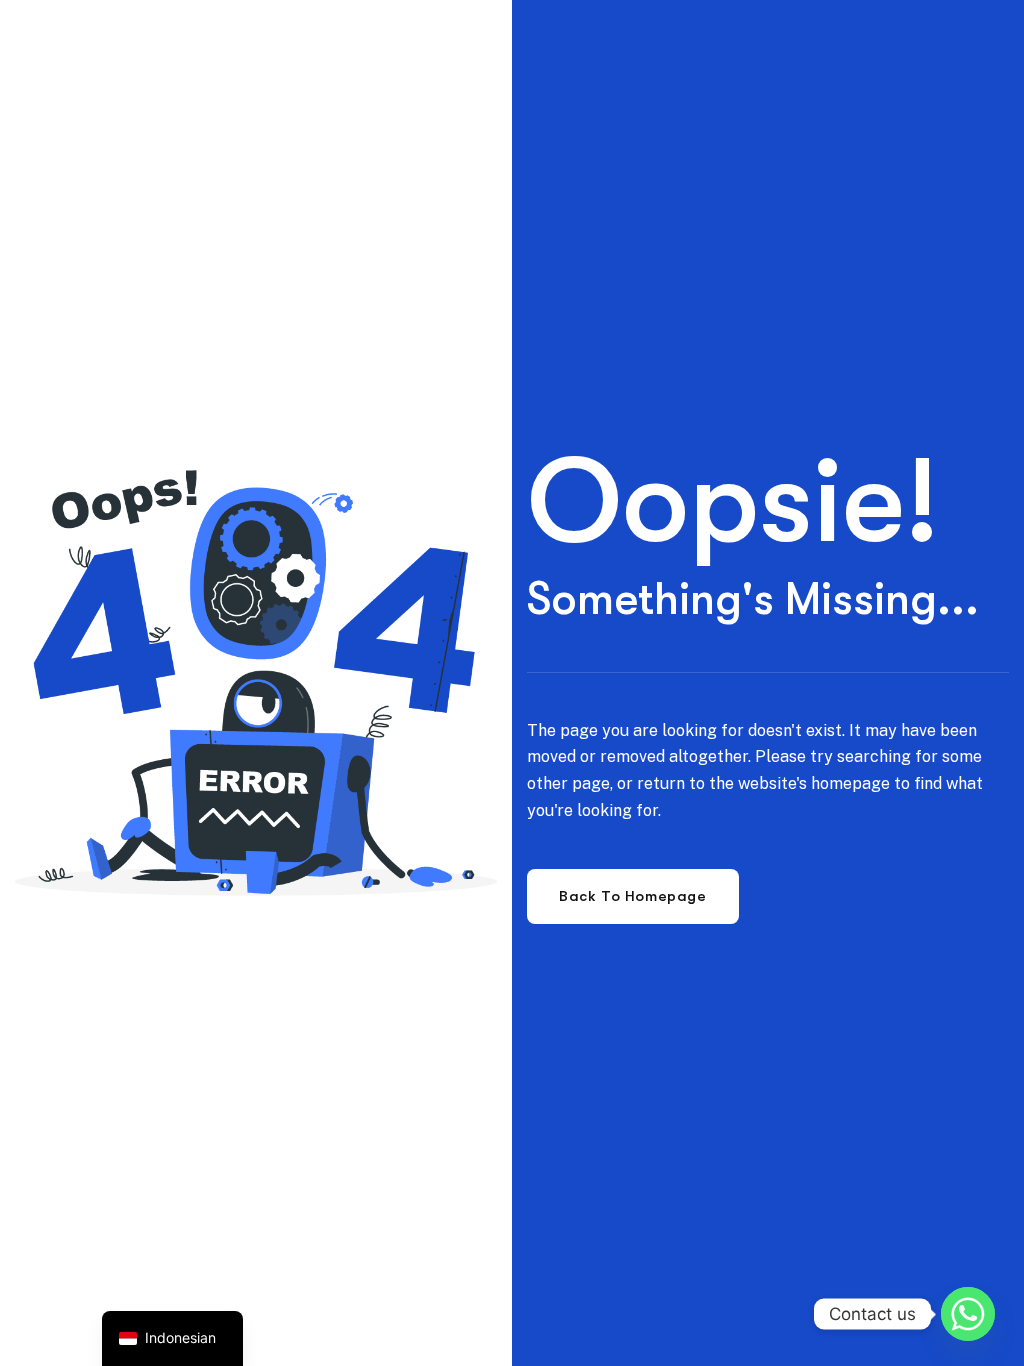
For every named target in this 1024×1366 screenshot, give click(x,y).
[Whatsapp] (968, 1314)
